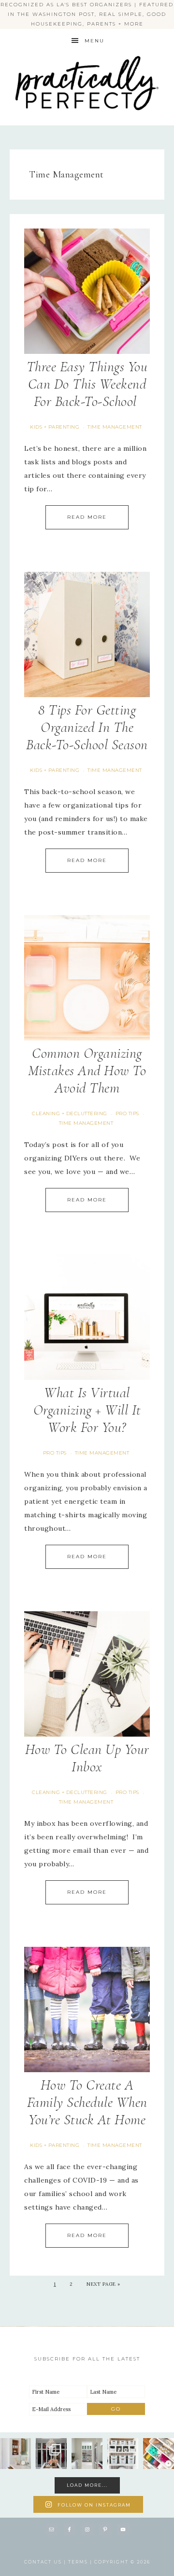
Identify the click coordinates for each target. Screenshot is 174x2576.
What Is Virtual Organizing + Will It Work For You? (87, 1410)
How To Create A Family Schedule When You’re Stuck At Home (87, 2102)
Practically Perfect (87, 53)
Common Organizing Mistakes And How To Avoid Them (87, 1071)
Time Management (115, 427)
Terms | (81, 2562)
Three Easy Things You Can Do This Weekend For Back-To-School (87, 384)
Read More (87, 517)
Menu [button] (94, 41)
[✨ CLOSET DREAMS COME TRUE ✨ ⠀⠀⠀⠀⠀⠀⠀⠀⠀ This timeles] (51, 2454)
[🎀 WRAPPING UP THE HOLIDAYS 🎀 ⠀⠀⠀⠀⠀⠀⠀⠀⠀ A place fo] (159, 2454)
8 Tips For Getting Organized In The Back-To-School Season (87, 727)
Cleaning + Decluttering (70, 1113)
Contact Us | (46, 2562)
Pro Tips (127, 1113)
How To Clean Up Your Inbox (87, 1758)
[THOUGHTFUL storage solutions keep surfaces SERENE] (15, 2454)
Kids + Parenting (55, 427)
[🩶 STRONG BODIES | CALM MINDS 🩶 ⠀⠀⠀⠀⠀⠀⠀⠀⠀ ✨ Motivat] (123, 2454)
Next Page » (103, 2284)
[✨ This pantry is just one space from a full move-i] (87, 2454)
